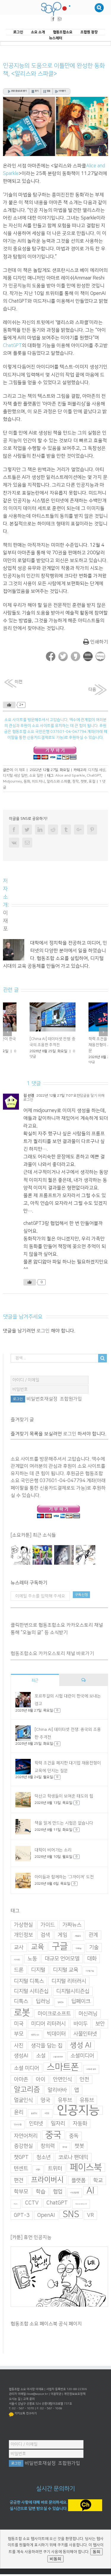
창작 (75, 781)
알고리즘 (27, 2094)
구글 (60, 1951)
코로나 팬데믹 (73, 2162)
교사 (19, 1952)
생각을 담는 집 (47, 2050)
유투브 (65, 2105)
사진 (19, 2050)
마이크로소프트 (54, 2018)
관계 (93, 1939)
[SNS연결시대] (42, 1559)
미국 (19, 2028)
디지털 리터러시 (69, 1986)
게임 (62, 1939)
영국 (45, 2105)
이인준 (47, 2118)
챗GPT (21, 2162)
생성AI (21, 2060)
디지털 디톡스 (29, 1986)
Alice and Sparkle (70, 776)
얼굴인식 (23, 2105)
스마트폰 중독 (91, 2074)
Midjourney (12, 781)
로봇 (22, 2017)
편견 (19, 2185)
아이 (41, 2084)
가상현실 (23, 1929)
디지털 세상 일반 (15, 776)
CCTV (32, 2207)
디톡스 (21, 2006)
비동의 (55, 2559)
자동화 (80, 2128)
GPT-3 (22, 2220)
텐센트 (21, 2173)
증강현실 (23, 2151)
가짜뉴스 (72, 1929)
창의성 (65, 2152)
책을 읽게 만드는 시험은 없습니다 (64, 1828)
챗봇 (84, 781)
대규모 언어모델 (62, 1963)
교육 (38, 1951)
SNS (71, 2219)
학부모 (21, 2196)
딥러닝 (43, 2006)
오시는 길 (15, 2403)
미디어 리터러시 (48, 2028)
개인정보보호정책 (75, 2398)
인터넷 (36, 2128)
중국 (53, 2139)
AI (90, 2195)
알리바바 (57, 2095)
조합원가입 (71, 1403)
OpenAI (46, 2220)
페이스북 (86, 2172)
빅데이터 (56, 2038)
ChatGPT (12, 346)
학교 (98, 2185)
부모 (19, 2038)
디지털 (38, 1974)
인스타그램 (18, 2129)
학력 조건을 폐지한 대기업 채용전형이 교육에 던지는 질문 (26, 1045)
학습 (41, 2196)
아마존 (21, 2084)
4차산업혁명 (74, 2197)
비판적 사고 (35, 2039)
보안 (100, 2028)
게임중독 (78, 1941)
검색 (45, 1939)
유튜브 (87, 2105)
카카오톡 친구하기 (26, 2418)
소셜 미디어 (26, 2073)
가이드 (48, 1929)
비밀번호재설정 (42, 1403)
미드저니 (38, 781)
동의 (96, 2552)
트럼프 (38, 2174)
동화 (27, 781)
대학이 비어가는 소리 (53, 1855)
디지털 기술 (90, 1975)
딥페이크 (81, 2006)
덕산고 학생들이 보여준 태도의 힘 (64, 1801)
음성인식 (34, 2118)
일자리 (58, 2128)
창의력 (48, 2151)
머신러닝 (88, 2018)
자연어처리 (26, 2140)
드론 (19, 1974)
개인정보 (23, 1939)
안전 (84, 2084)
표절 (92, 781)
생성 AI (81, 2050)
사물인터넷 (85, 2038)
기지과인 (17, 1964)
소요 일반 (36, 776)
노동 (32, 1963)
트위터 (55, 2173)
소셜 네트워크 (58, 2061)
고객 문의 (29, 2403)
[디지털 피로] (64, 1559)
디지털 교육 (66, 1974)
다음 (92, 690)
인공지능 (78, 2115)
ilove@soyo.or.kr (37, 2398)
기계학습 (78, 1953)
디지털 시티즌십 (31, 1996)
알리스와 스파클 (59, 781)
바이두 (81, 2028)
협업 (58, 2196)
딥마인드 (61, 2007)
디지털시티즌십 (73, 1996)
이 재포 (20, 770)
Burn (16, 2208)
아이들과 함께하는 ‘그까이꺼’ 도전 (64, 1881)
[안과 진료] (86, 1559)
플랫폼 (78, 2185)
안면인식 (62, 2084)
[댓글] (83, 1684)
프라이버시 (47, 2184)
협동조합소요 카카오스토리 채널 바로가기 (52, 1658)
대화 (92, 1963)
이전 (19, 682)
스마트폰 (63, 2072)
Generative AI (81, 2208)
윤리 (19, 2117)
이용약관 (56, 2398)
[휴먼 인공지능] (21, 1559)
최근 (35, 1685)
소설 (41, 2060)
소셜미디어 (82, 2060)
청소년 (44, 2162)
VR (90, 2220)
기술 (94, 1952)
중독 (74, 2140)
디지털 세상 (97, 770)
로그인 (43, 1335)
